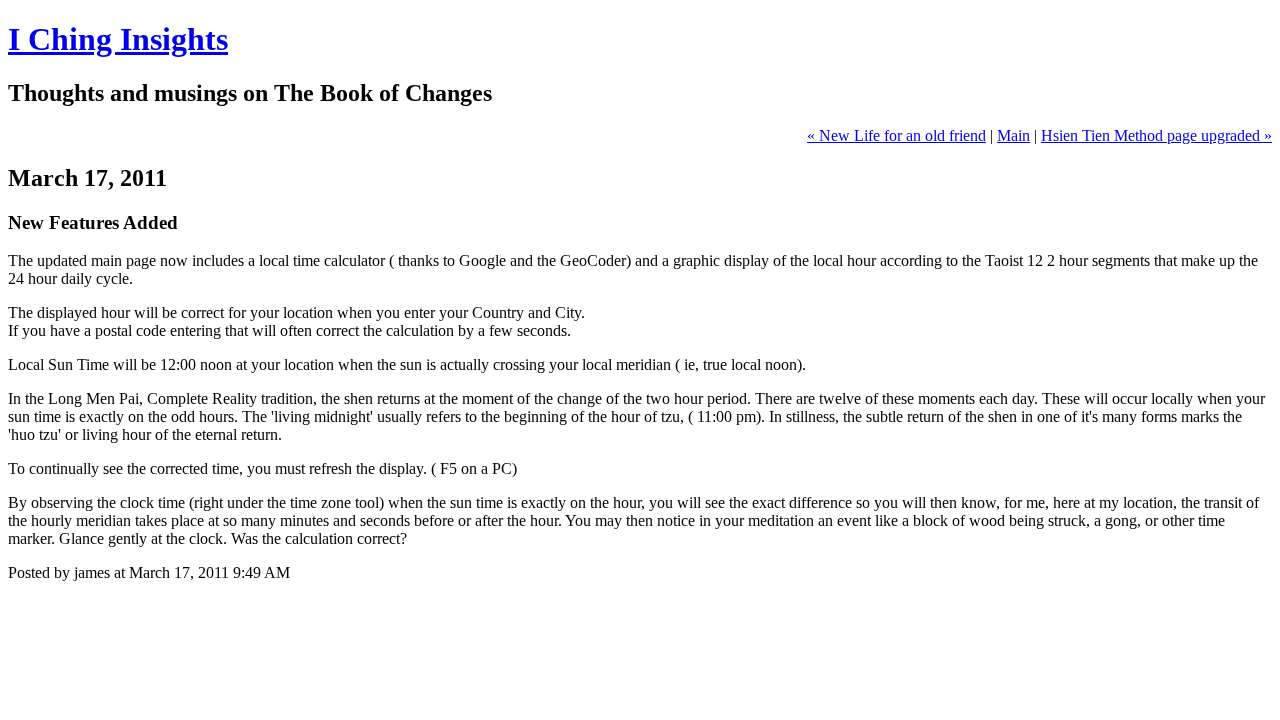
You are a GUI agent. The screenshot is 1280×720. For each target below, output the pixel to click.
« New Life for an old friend (896, 135)
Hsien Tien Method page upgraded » (1156, 135)
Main (1013, 135)
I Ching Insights (118, 39)
